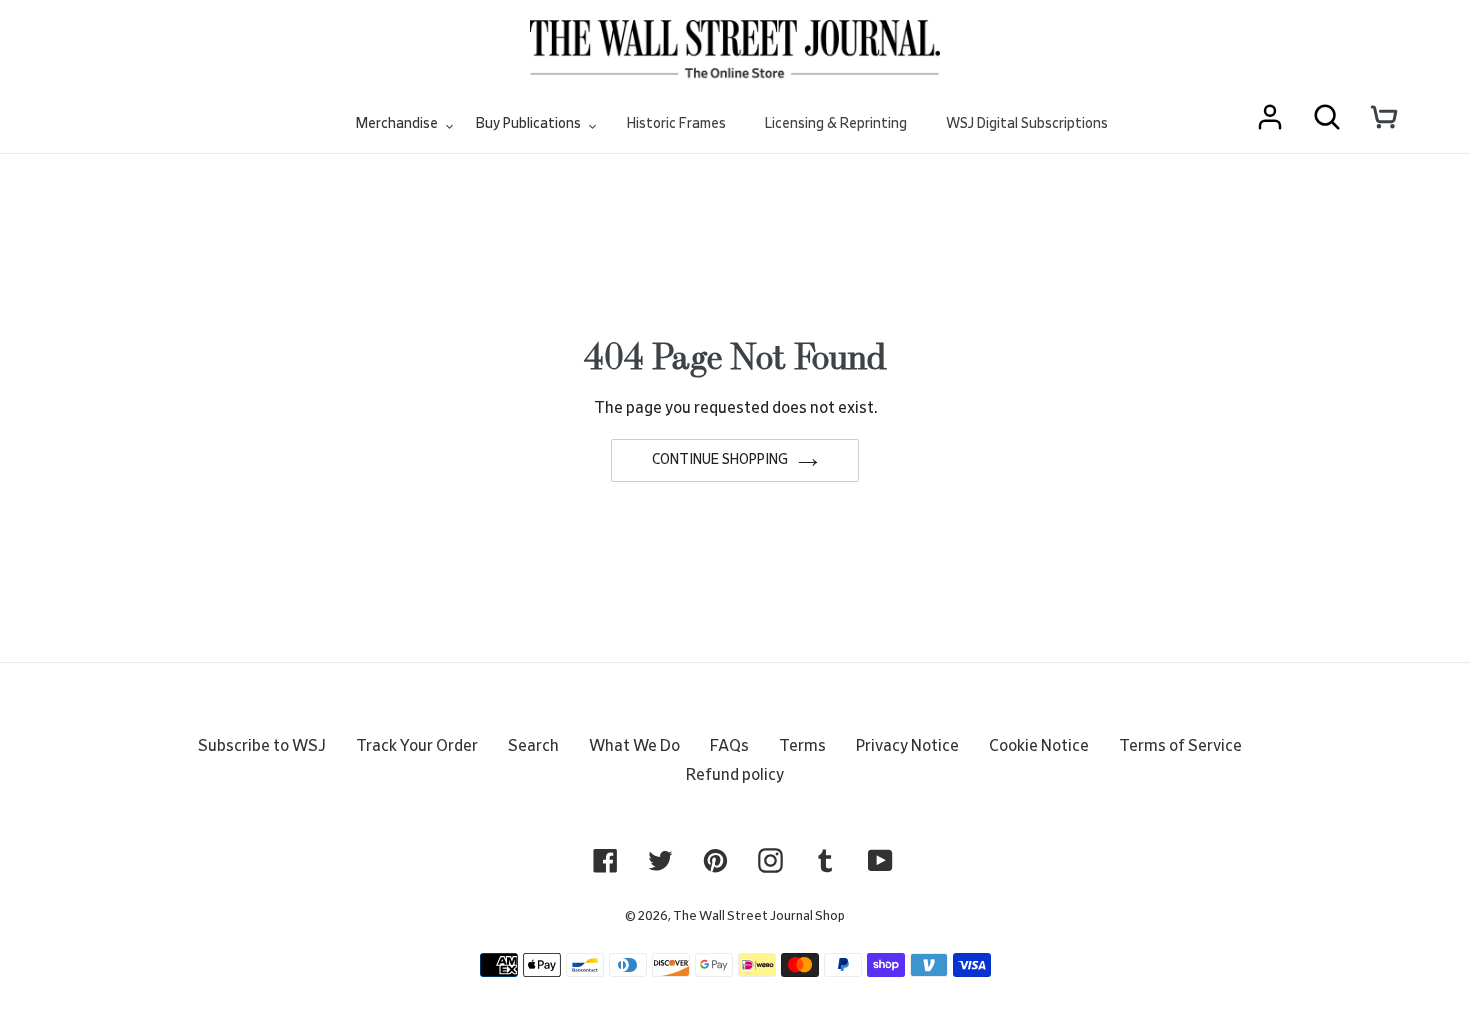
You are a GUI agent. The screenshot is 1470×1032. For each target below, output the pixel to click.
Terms (802, 746)
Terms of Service (1180, 746)
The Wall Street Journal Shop (759, 916)
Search (533, 746)
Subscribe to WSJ (262, 746)
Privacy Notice (907, 746)
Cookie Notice (1039, 746)
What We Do (634, 746)
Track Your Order (417, 746)
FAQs (729, 746)
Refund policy (735, 775)
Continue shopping (720, 460)
